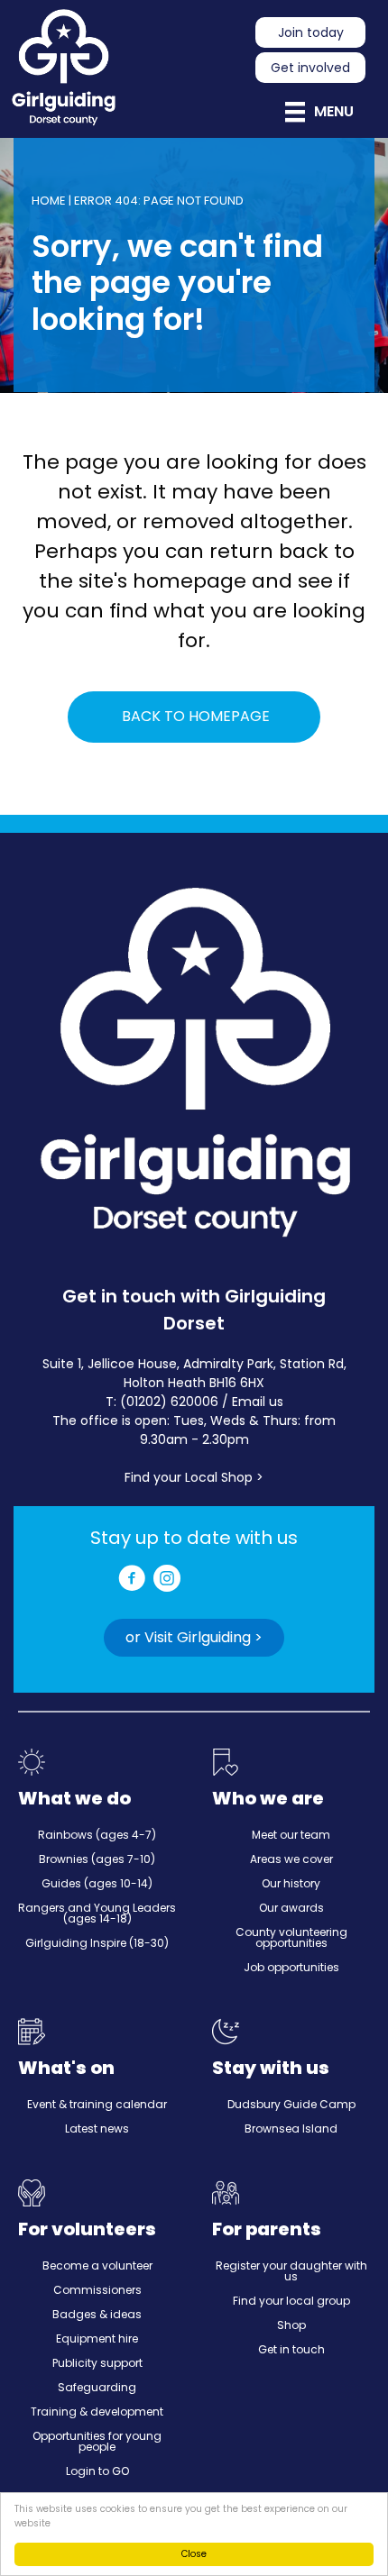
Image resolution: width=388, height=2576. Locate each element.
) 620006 (189, 1402)
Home (49, 201)
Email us (258, 1402)
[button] (194, 1638)
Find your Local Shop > (194, 1477)
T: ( (116, 1402)
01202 (143, 1402)
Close (194, 2554)
